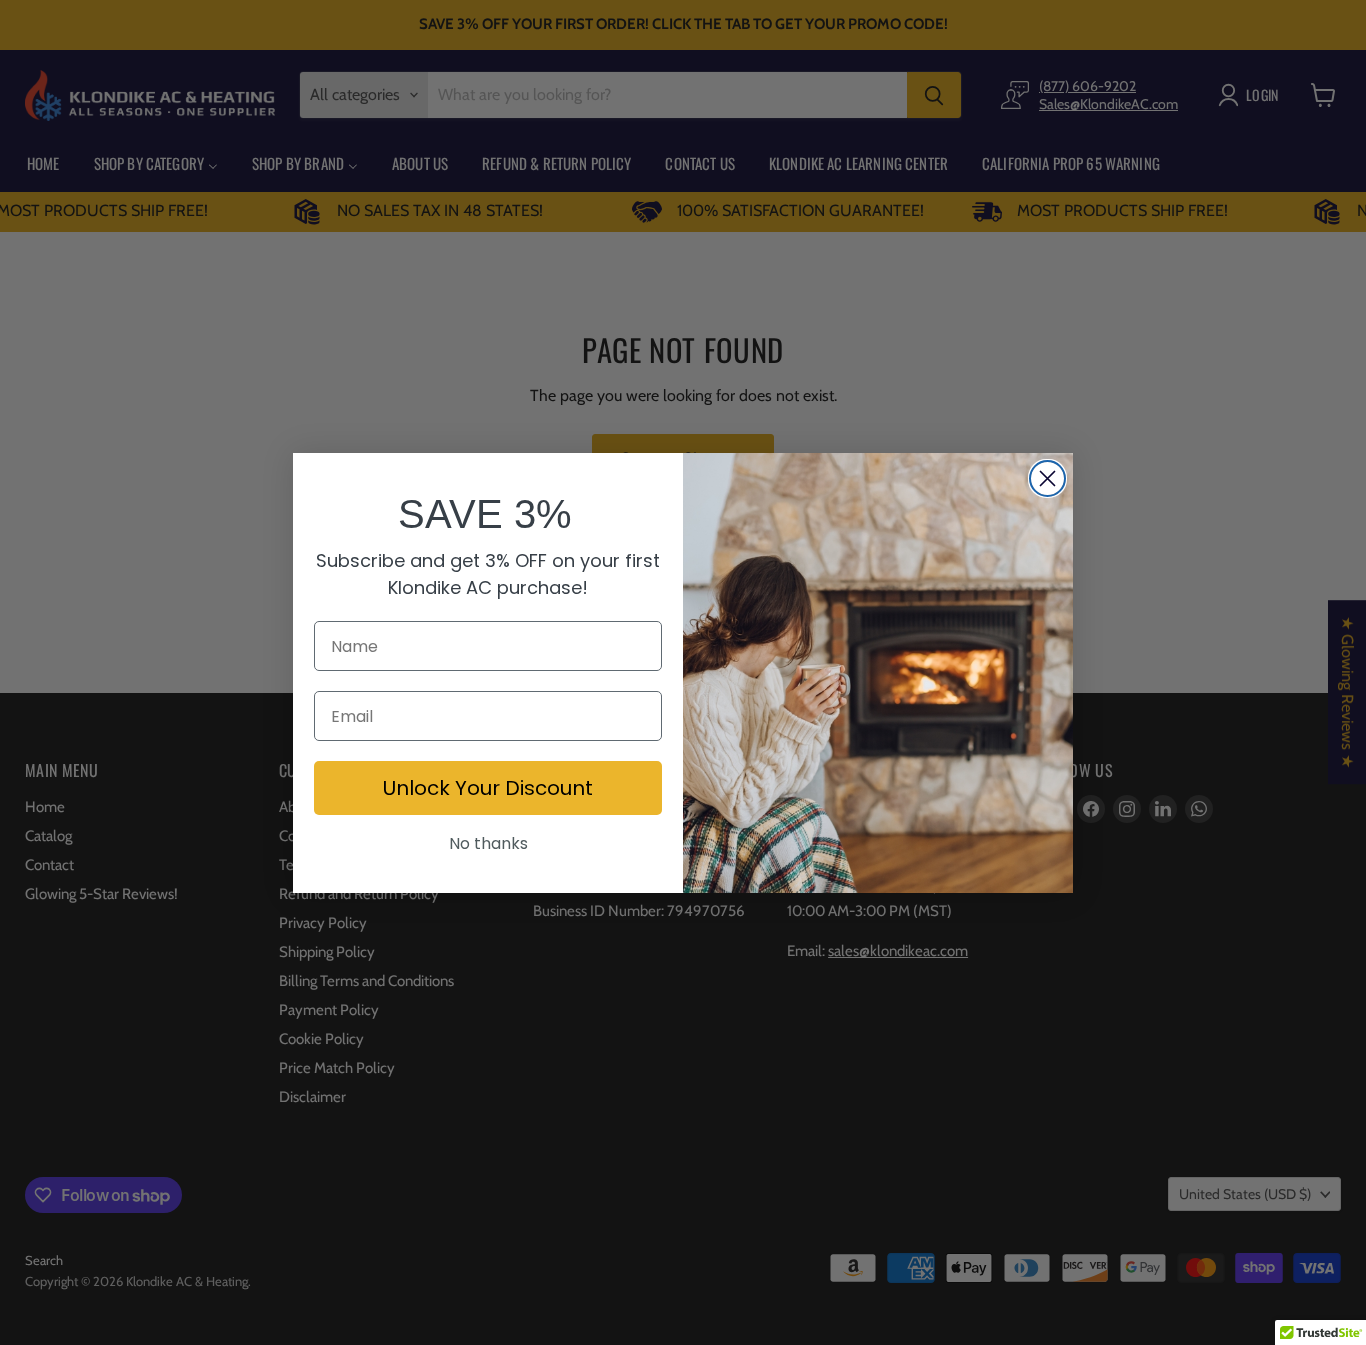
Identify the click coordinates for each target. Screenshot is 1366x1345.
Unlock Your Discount (488, 788)
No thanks (488, 843)
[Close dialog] (1047, 478)
